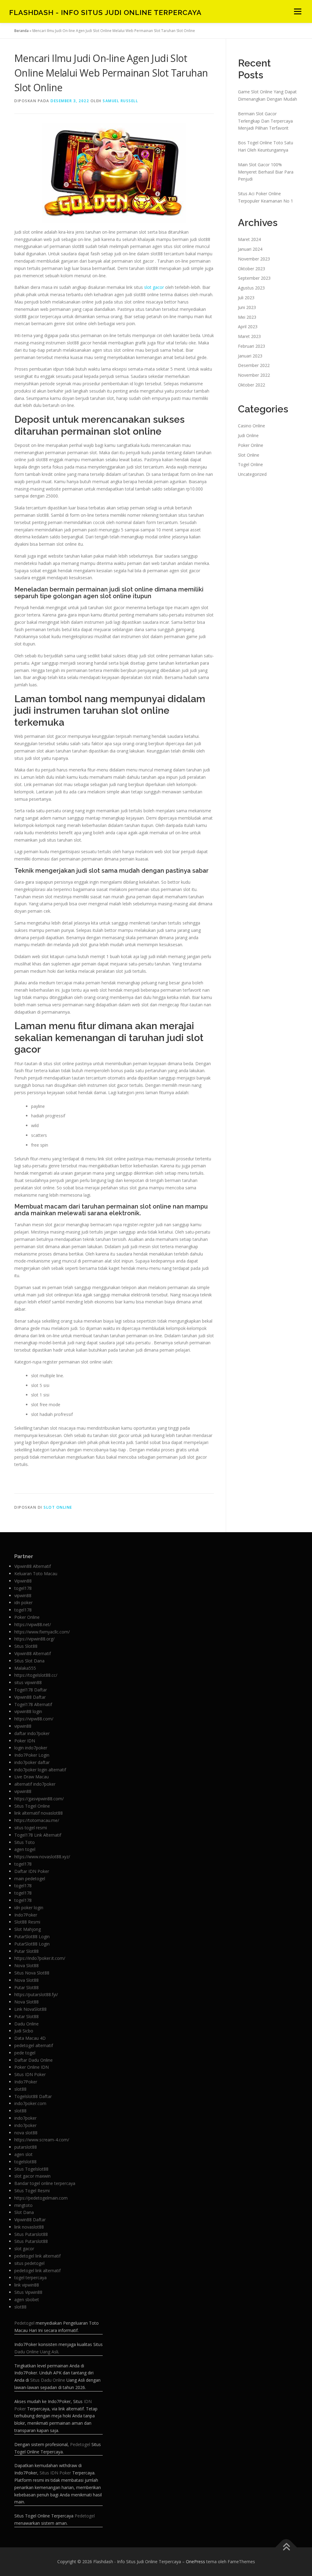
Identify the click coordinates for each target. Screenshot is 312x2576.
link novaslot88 (29, 2227)
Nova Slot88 (27, 1965)
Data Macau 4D (30, 2038)
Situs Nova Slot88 (32, 1973)
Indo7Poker (26, 1915)
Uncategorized (252, 474)
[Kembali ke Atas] (286, 2547)
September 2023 (254, 278)
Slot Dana (24, 2212)
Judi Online (248, 435)
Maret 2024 (249, 239)
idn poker (23, 1602)
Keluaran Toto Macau (36, 1574)
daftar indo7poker (32, 1733)
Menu (298, 11)
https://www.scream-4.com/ (42, 2140)
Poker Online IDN (32, 2067)
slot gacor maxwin (32, 2176)
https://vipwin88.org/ (34, 1639)
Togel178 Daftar (31, 1690)
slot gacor (154, 287)
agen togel (25, 1849)
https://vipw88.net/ (33, 1624)
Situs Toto (25, 1842)
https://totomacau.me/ (37, 1820)
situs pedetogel (29, 2263)
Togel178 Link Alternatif (38, 1835)
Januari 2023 (250, 356)
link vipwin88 (27, 2285)
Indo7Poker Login (32, 1755)
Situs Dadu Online (48, 2380)
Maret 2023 (249, 336)
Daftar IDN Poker (32, 1871)
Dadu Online (27, 2024)
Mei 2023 (247, 317)
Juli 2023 (246, 298)
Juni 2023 (247, 307)
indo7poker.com (30, 2103)
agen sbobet (27, 2299)
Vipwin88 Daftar (30, 1697)
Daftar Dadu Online (34, 2060)
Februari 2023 (252, 346)
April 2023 (248, 327)
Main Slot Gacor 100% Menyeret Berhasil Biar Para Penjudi (266, 172)
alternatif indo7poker (35, 1784)
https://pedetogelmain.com (41, 2198)
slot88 (20, 2089)
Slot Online (58, 1507)
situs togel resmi (31, 1828)
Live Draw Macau (32, 1777)
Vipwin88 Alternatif (33, 1566)
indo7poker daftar (32, 1762)
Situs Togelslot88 (31, 2169)
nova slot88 (26, 2133)
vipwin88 (23, 1595)
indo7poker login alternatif (40, 1770)
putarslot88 (26, 2147)
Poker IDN (25, 1741)
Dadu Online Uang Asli (36, 2352)
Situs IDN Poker (30, 2074)
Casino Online (252, 426)
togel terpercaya (30, 2278)
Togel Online (250, 464)
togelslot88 (25, 2162)
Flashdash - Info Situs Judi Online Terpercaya (105, 12)
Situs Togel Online (32, 1806)
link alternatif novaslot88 (39, 1813)
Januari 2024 (250, 249)
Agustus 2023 (251, 288)
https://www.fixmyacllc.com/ (42, 1632)
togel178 (23, 1588)
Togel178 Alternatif (33, 1704)
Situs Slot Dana (29, 1661)
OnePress (195, 2562)
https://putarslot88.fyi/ (36, 1994)
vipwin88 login (28, 1711)
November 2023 (254, 259)
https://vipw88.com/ (34, 1719)
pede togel (25, 2053)
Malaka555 (25, 1668)
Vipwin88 (23, 1581)
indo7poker (25, 2118)
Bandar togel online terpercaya (45, 2183)
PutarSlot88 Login (32, 1936)
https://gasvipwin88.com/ (39, 1799)
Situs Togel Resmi (32, 2191)
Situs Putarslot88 (31, 2234)
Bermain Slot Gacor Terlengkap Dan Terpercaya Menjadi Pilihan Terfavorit (265, 121)
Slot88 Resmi (27, 1922)
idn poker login (29, 1908)
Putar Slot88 (27, 1951)
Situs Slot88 (26, 1646)
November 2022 (254, 375)
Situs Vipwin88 (28, 2292)
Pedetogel (24, 2323)
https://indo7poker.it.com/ (40, 1958)
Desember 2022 (254, 365)
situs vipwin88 (28, 1682)
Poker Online (251, 445)
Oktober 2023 (252, 269)
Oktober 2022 (252, 385)
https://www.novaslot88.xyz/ (42, 1857)
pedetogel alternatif (34, 2045)
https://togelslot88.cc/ (36, 1675)
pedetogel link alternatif (37, 2256)
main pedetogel (30, 1879)
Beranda (21, 31)
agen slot (23, 2154)
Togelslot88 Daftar (33, 2096)
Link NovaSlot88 (30, 2009)
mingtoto (23, 2205)
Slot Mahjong (28, 1929)
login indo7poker (31, 1748)
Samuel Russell (120, 101)
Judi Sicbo (24, 2031)
